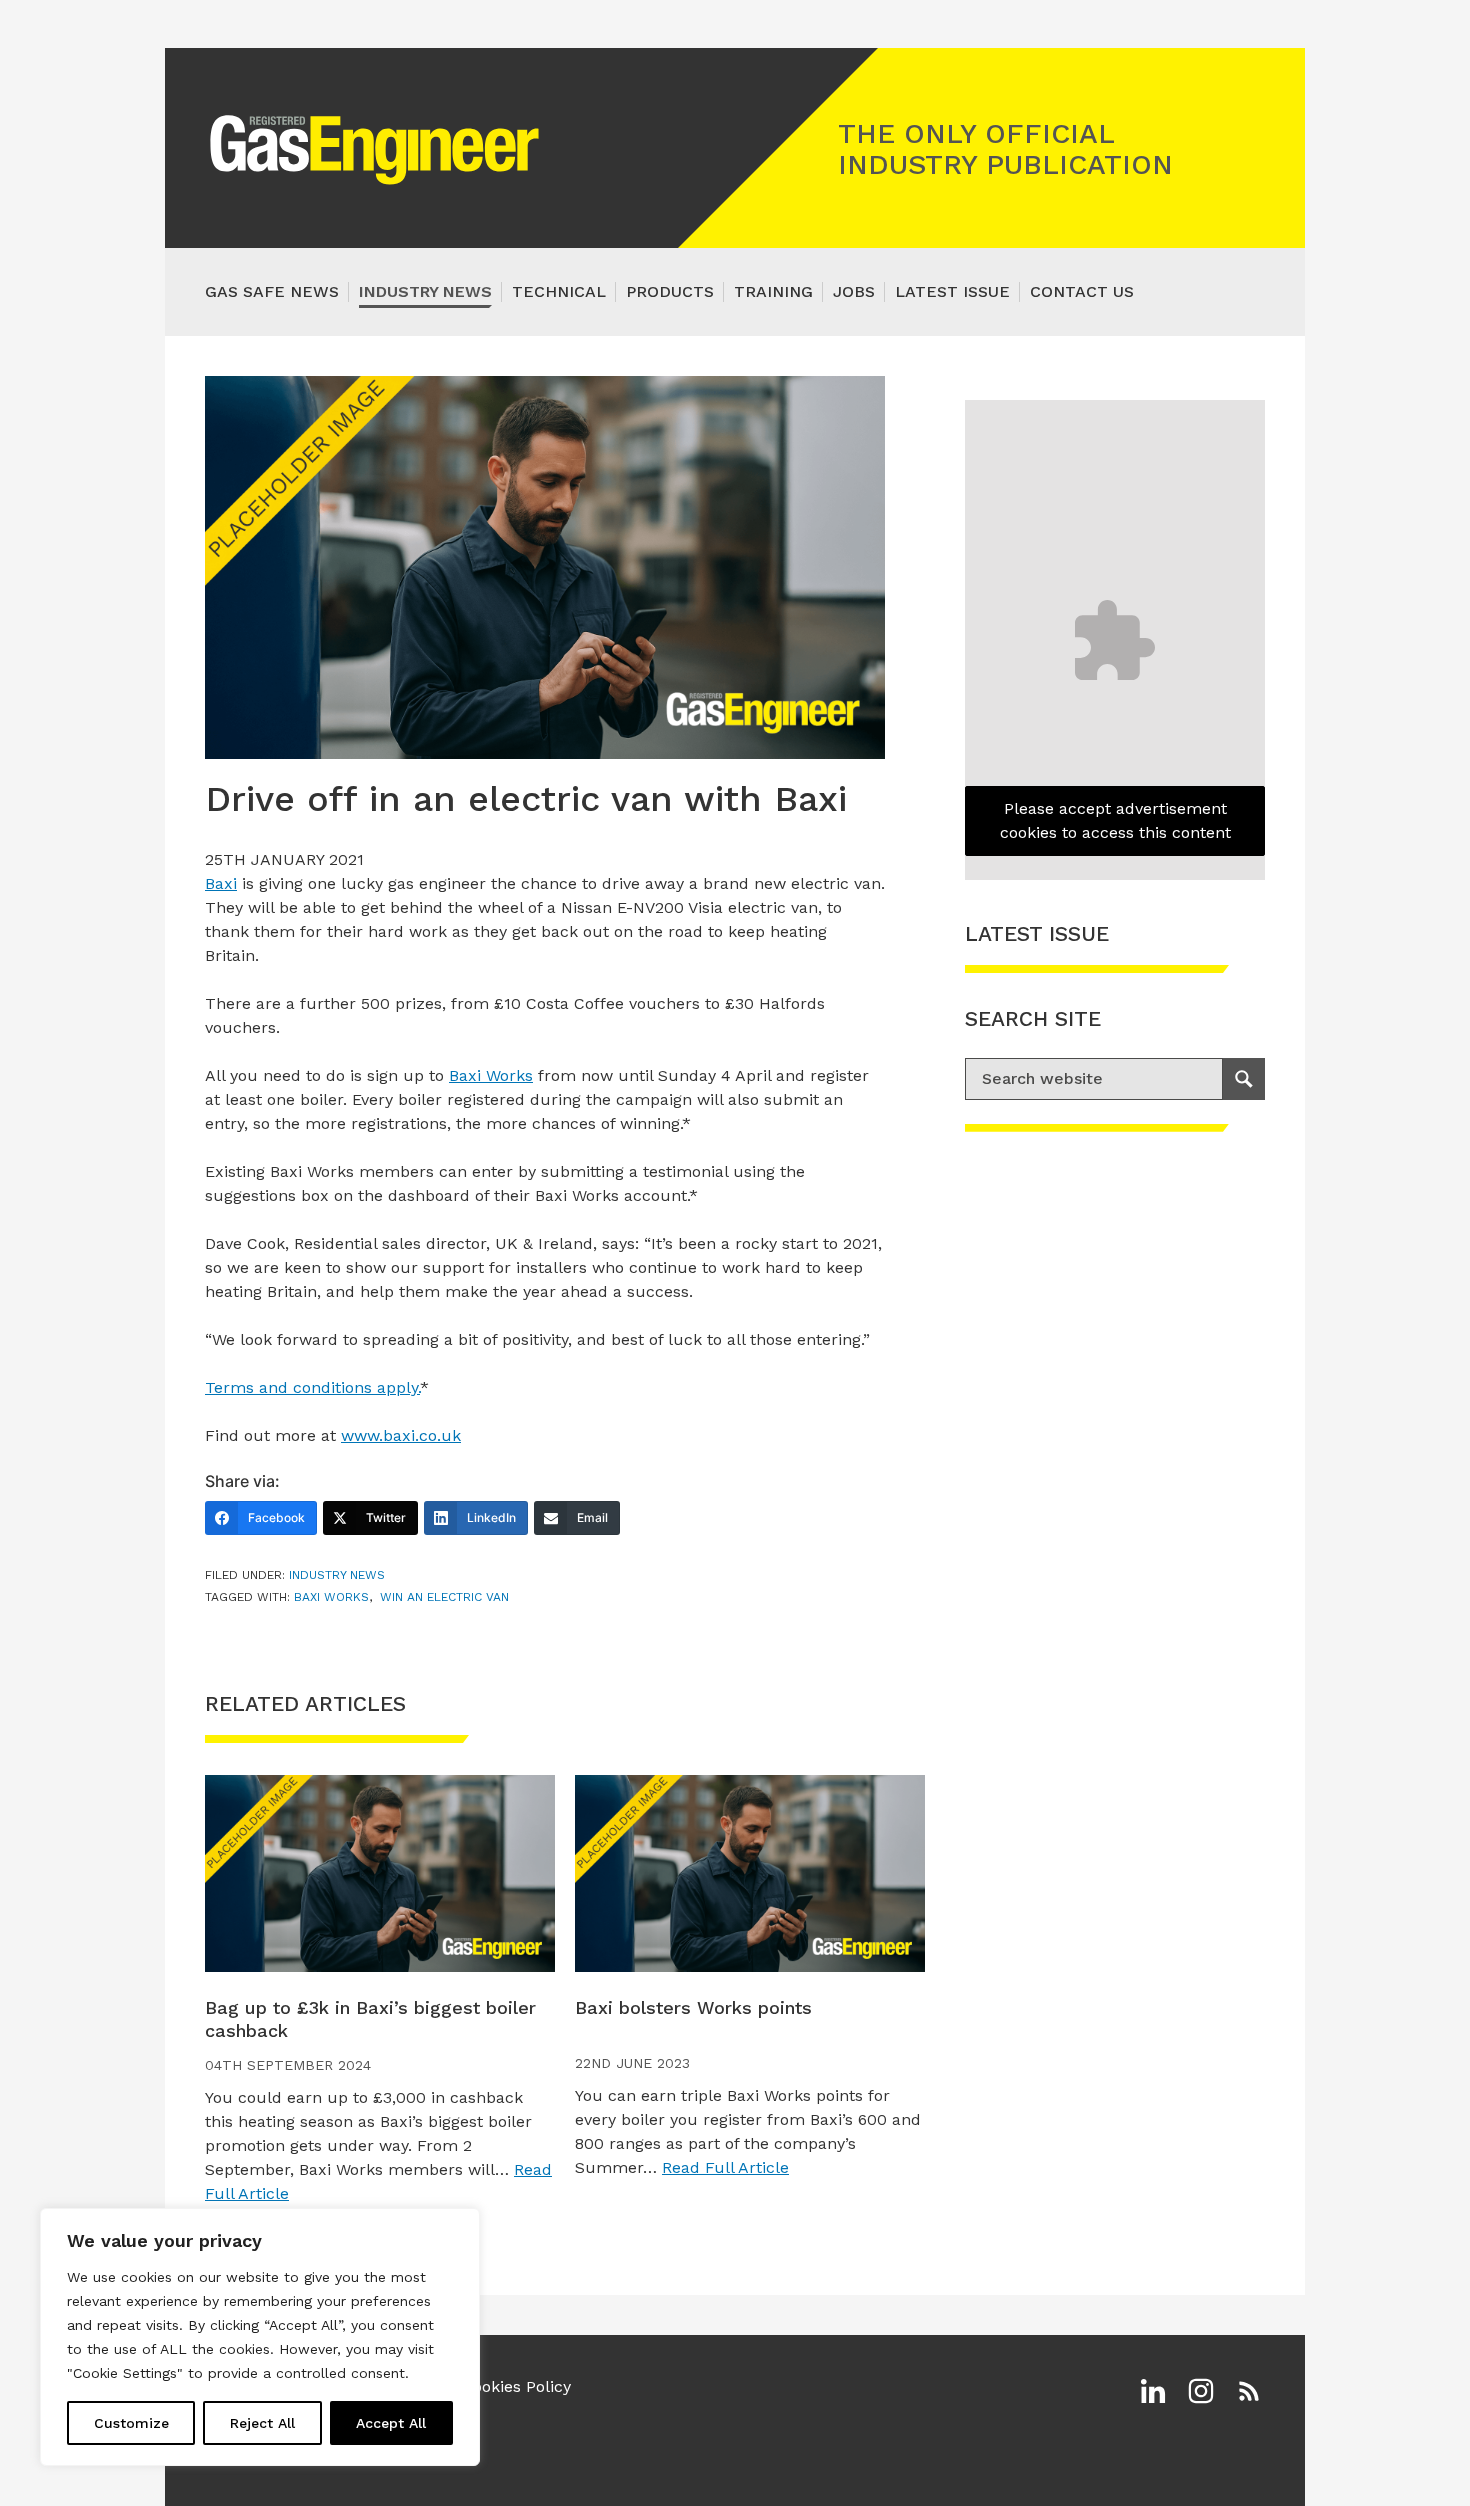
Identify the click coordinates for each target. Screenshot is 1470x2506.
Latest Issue (952, 291)
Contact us (1082, 291)
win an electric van (444, 1597)
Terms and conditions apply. (312, 1387)
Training (773, 291)
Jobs (854, 291)
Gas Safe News (272, 291)
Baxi (221, 883)
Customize (131, 2423)
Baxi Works (491, 1075)
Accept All (391, 2423)
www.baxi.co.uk (401, 1435)
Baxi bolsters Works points (693, 2007)
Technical (559, 291)
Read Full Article (725, 2167)
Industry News (425, 291)
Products (670, 291)
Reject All (262, 2423)
